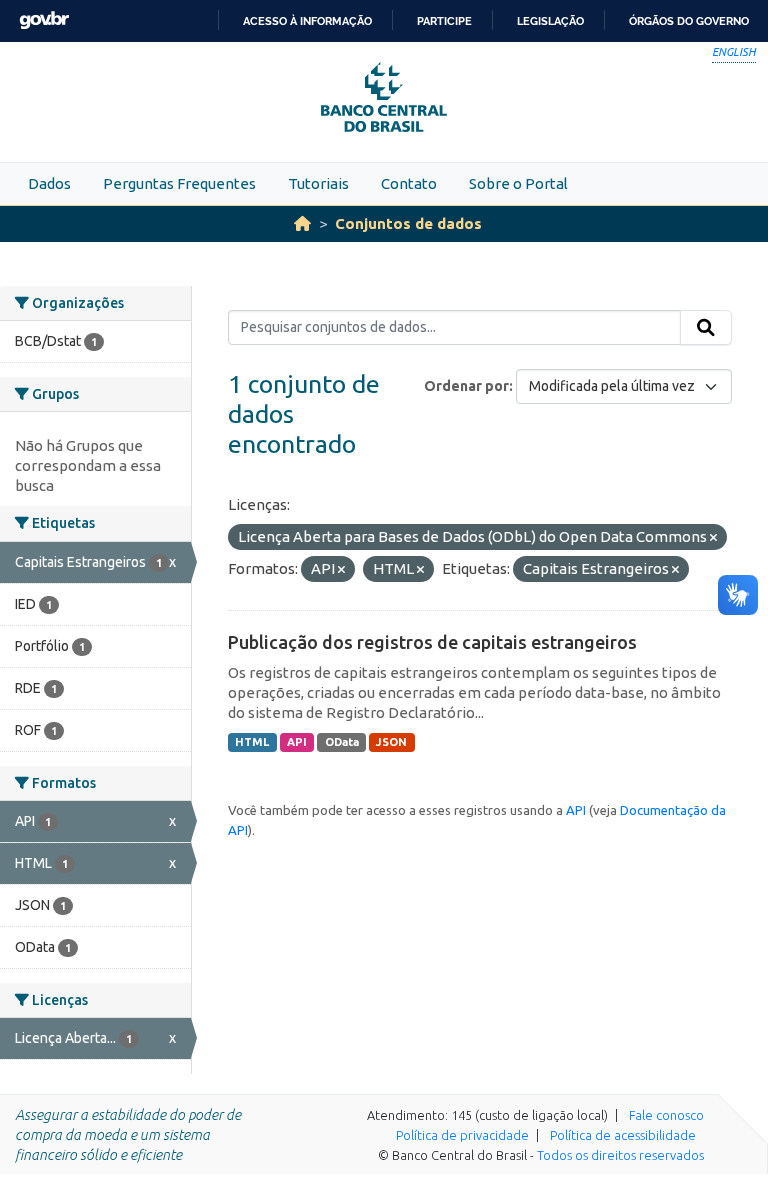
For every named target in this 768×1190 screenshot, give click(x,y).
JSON (391, 742)
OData (342, 742)
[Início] (302, 223)
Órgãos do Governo (689, 21)
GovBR (44, 20)
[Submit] (706, 328)
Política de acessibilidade (623, 1135)
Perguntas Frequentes (179, 183)
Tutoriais (318, 183)
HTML (252, 742)
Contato (409, 183)
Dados (49, 183)
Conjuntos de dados (408, 223)
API (297, 742)
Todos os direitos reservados (620, 1155)
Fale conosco (666, 1115)
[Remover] (713, 538)
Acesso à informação (307, 21)
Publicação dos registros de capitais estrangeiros (432, 642)
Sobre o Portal (518, 183)
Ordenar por (466, 386)
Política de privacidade (462, 1135)
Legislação (550, 21)
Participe (444, 21)
